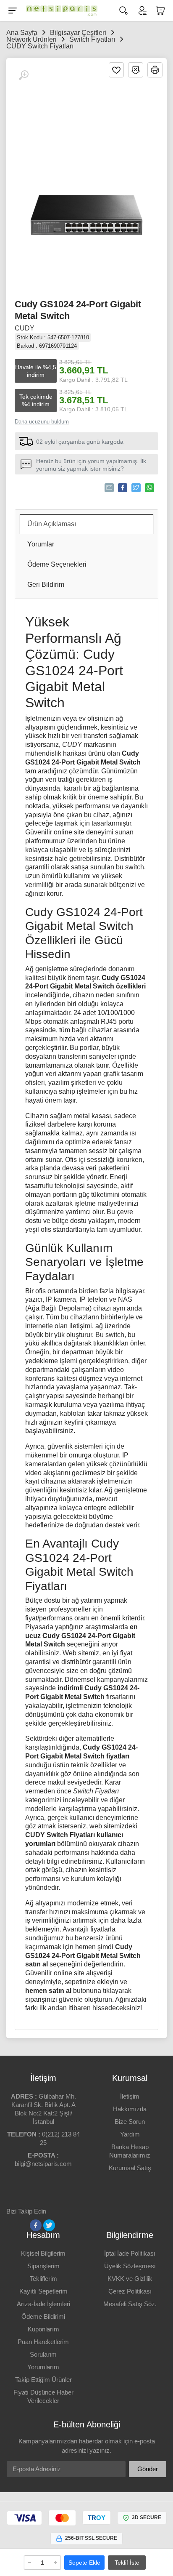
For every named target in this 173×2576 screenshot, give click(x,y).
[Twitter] (49, 2225)
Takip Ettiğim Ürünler (43, 2380)
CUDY (25, 328)
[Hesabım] (142, 11)
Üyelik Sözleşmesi (130, 2266)
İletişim (130, 2096)
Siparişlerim (43, 2266)
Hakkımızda (130, 2109)
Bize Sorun (130, 2122)
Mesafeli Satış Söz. (130, 2304)
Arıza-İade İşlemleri (43, 2304)
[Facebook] (36, 2225)
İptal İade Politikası (130, 2253)
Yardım (130, 2134)
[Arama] (123, 11)
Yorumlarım (43, 2367)
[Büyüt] (24, 75)
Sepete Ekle (84, 2563)
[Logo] (60, 11)
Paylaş (123, 488)
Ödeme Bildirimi (43, 2316)
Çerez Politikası (130, 2291)
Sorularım (43, 2354)
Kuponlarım (43, 2329)
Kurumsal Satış (130, 2168)
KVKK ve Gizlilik (130, 2279)
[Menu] (13, 11)
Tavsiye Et (109, 488)
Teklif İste (127, 2563)
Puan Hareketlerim (43, 2342)
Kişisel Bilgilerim (43, 2253)
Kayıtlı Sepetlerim (43, 2291)
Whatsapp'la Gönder (149, 488)
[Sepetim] (160, 11)
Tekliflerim (43, 2279)
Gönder (148, 2469)
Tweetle (136, 488)
